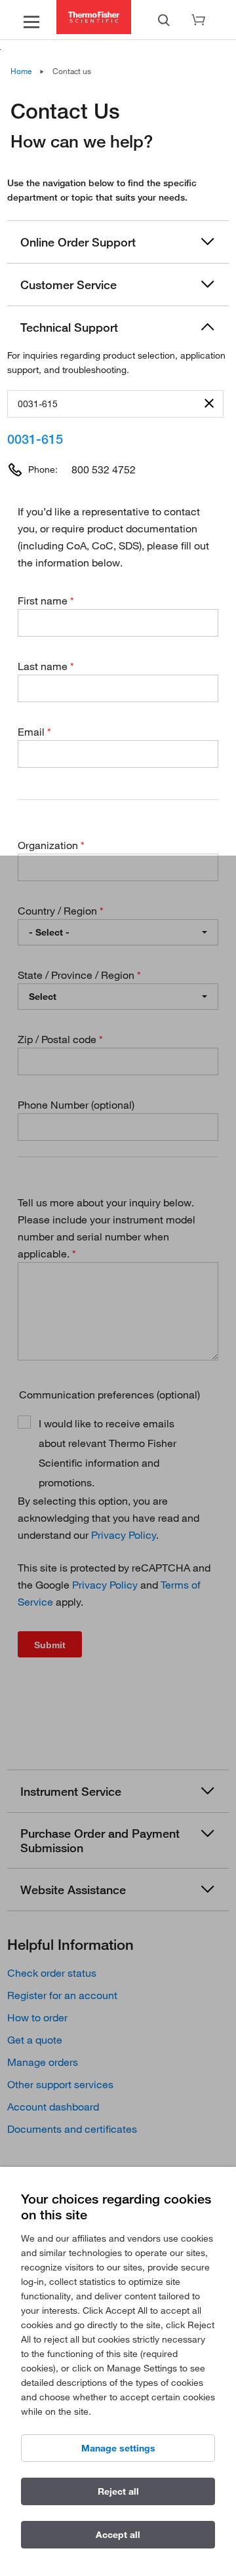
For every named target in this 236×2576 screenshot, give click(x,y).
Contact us (72, 71)
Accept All (118, 2535)
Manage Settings (118, 2448)
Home (21, 71)
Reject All (118, 2491)
